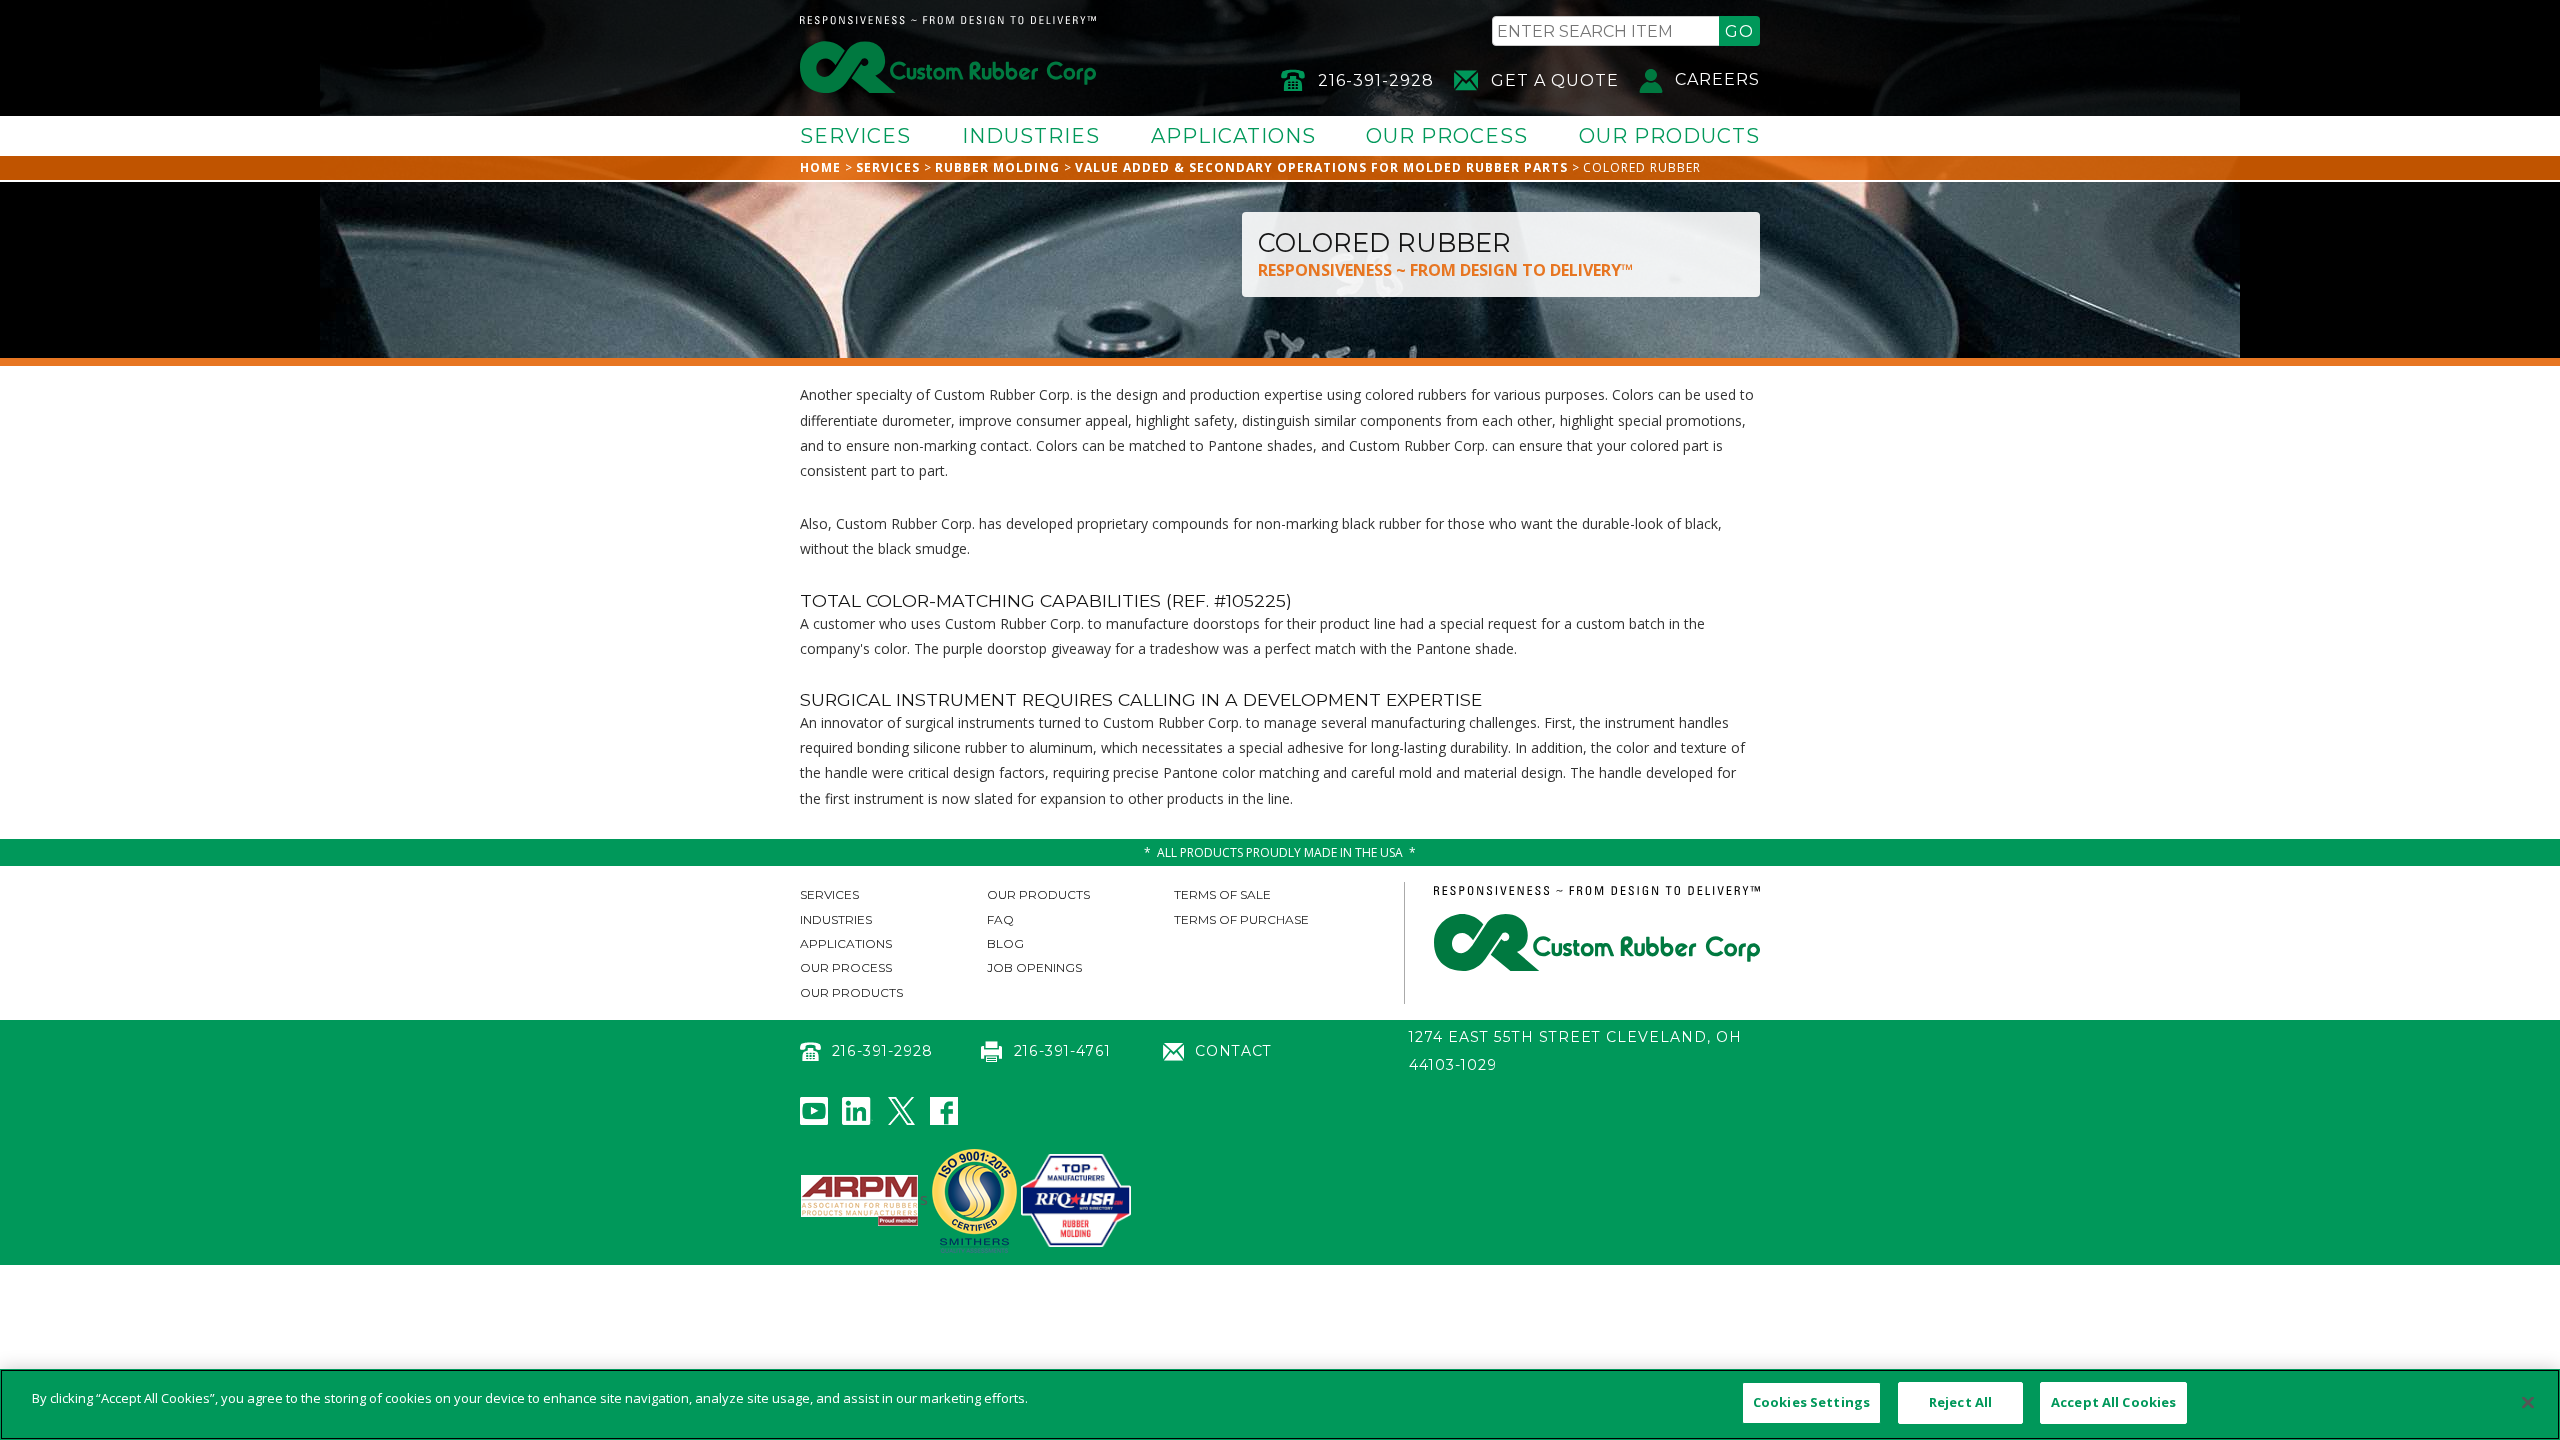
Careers (1717, 79)
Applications (1233, 136)
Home (820, 167)
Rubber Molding (997, 167)
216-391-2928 (1376, 80)
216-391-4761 (1062, 1051)
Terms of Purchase (1241, 919)
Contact (1233, 1051)
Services (855, 136)
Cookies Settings (1811, 1402)
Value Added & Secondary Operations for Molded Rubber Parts (1321, 167)
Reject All (1960, 1402)
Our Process (1447, 136)
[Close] (2528, 1402)
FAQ (1000, 919)
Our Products (1669, 136)
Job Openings (1034, 967)
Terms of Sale (1222, 894)
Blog (1005, 943)
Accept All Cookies (2113, 1402)
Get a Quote (1555, 80)
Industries (1031, 136)
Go (1739, 31)
